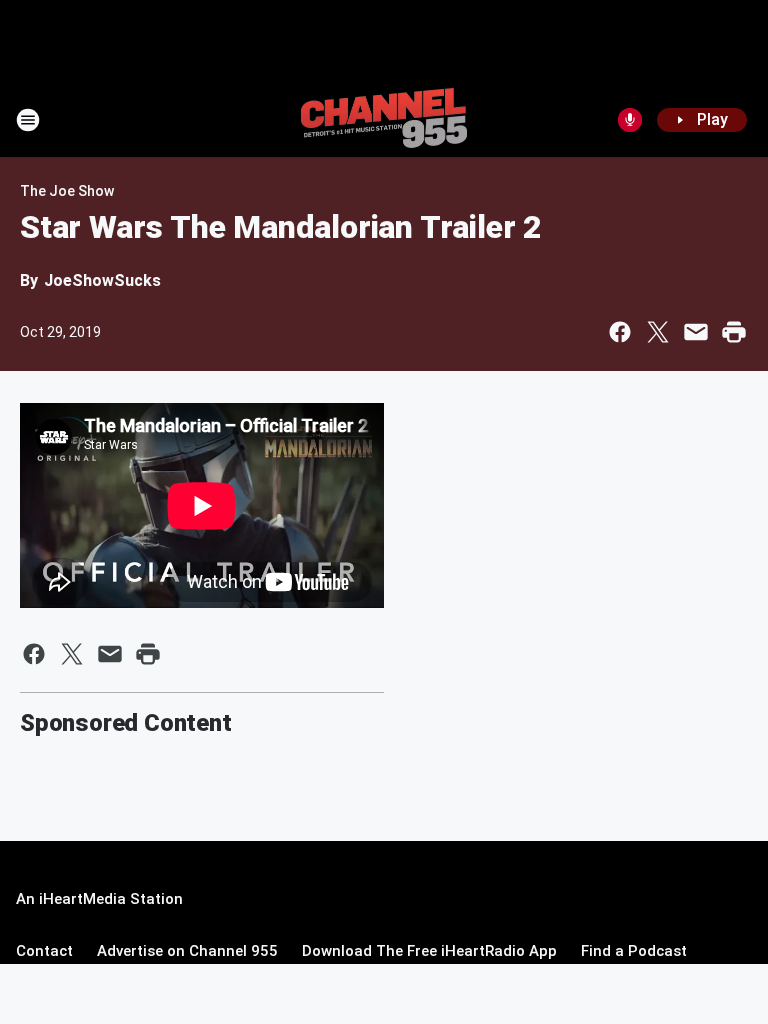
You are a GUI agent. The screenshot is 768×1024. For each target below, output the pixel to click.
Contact (44, 951)
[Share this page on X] (658, 332)
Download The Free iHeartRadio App (429, 951)
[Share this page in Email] (696, 332)
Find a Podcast (634, 951)
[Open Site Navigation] (28, 120)
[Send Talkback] (630, 120)
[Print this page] (734, 332)
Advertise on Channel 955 (187, 951)
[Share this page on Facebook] (620, 332)
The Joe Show (67, 191)
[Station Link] (384, 120)
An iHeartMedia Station (99, 899)
